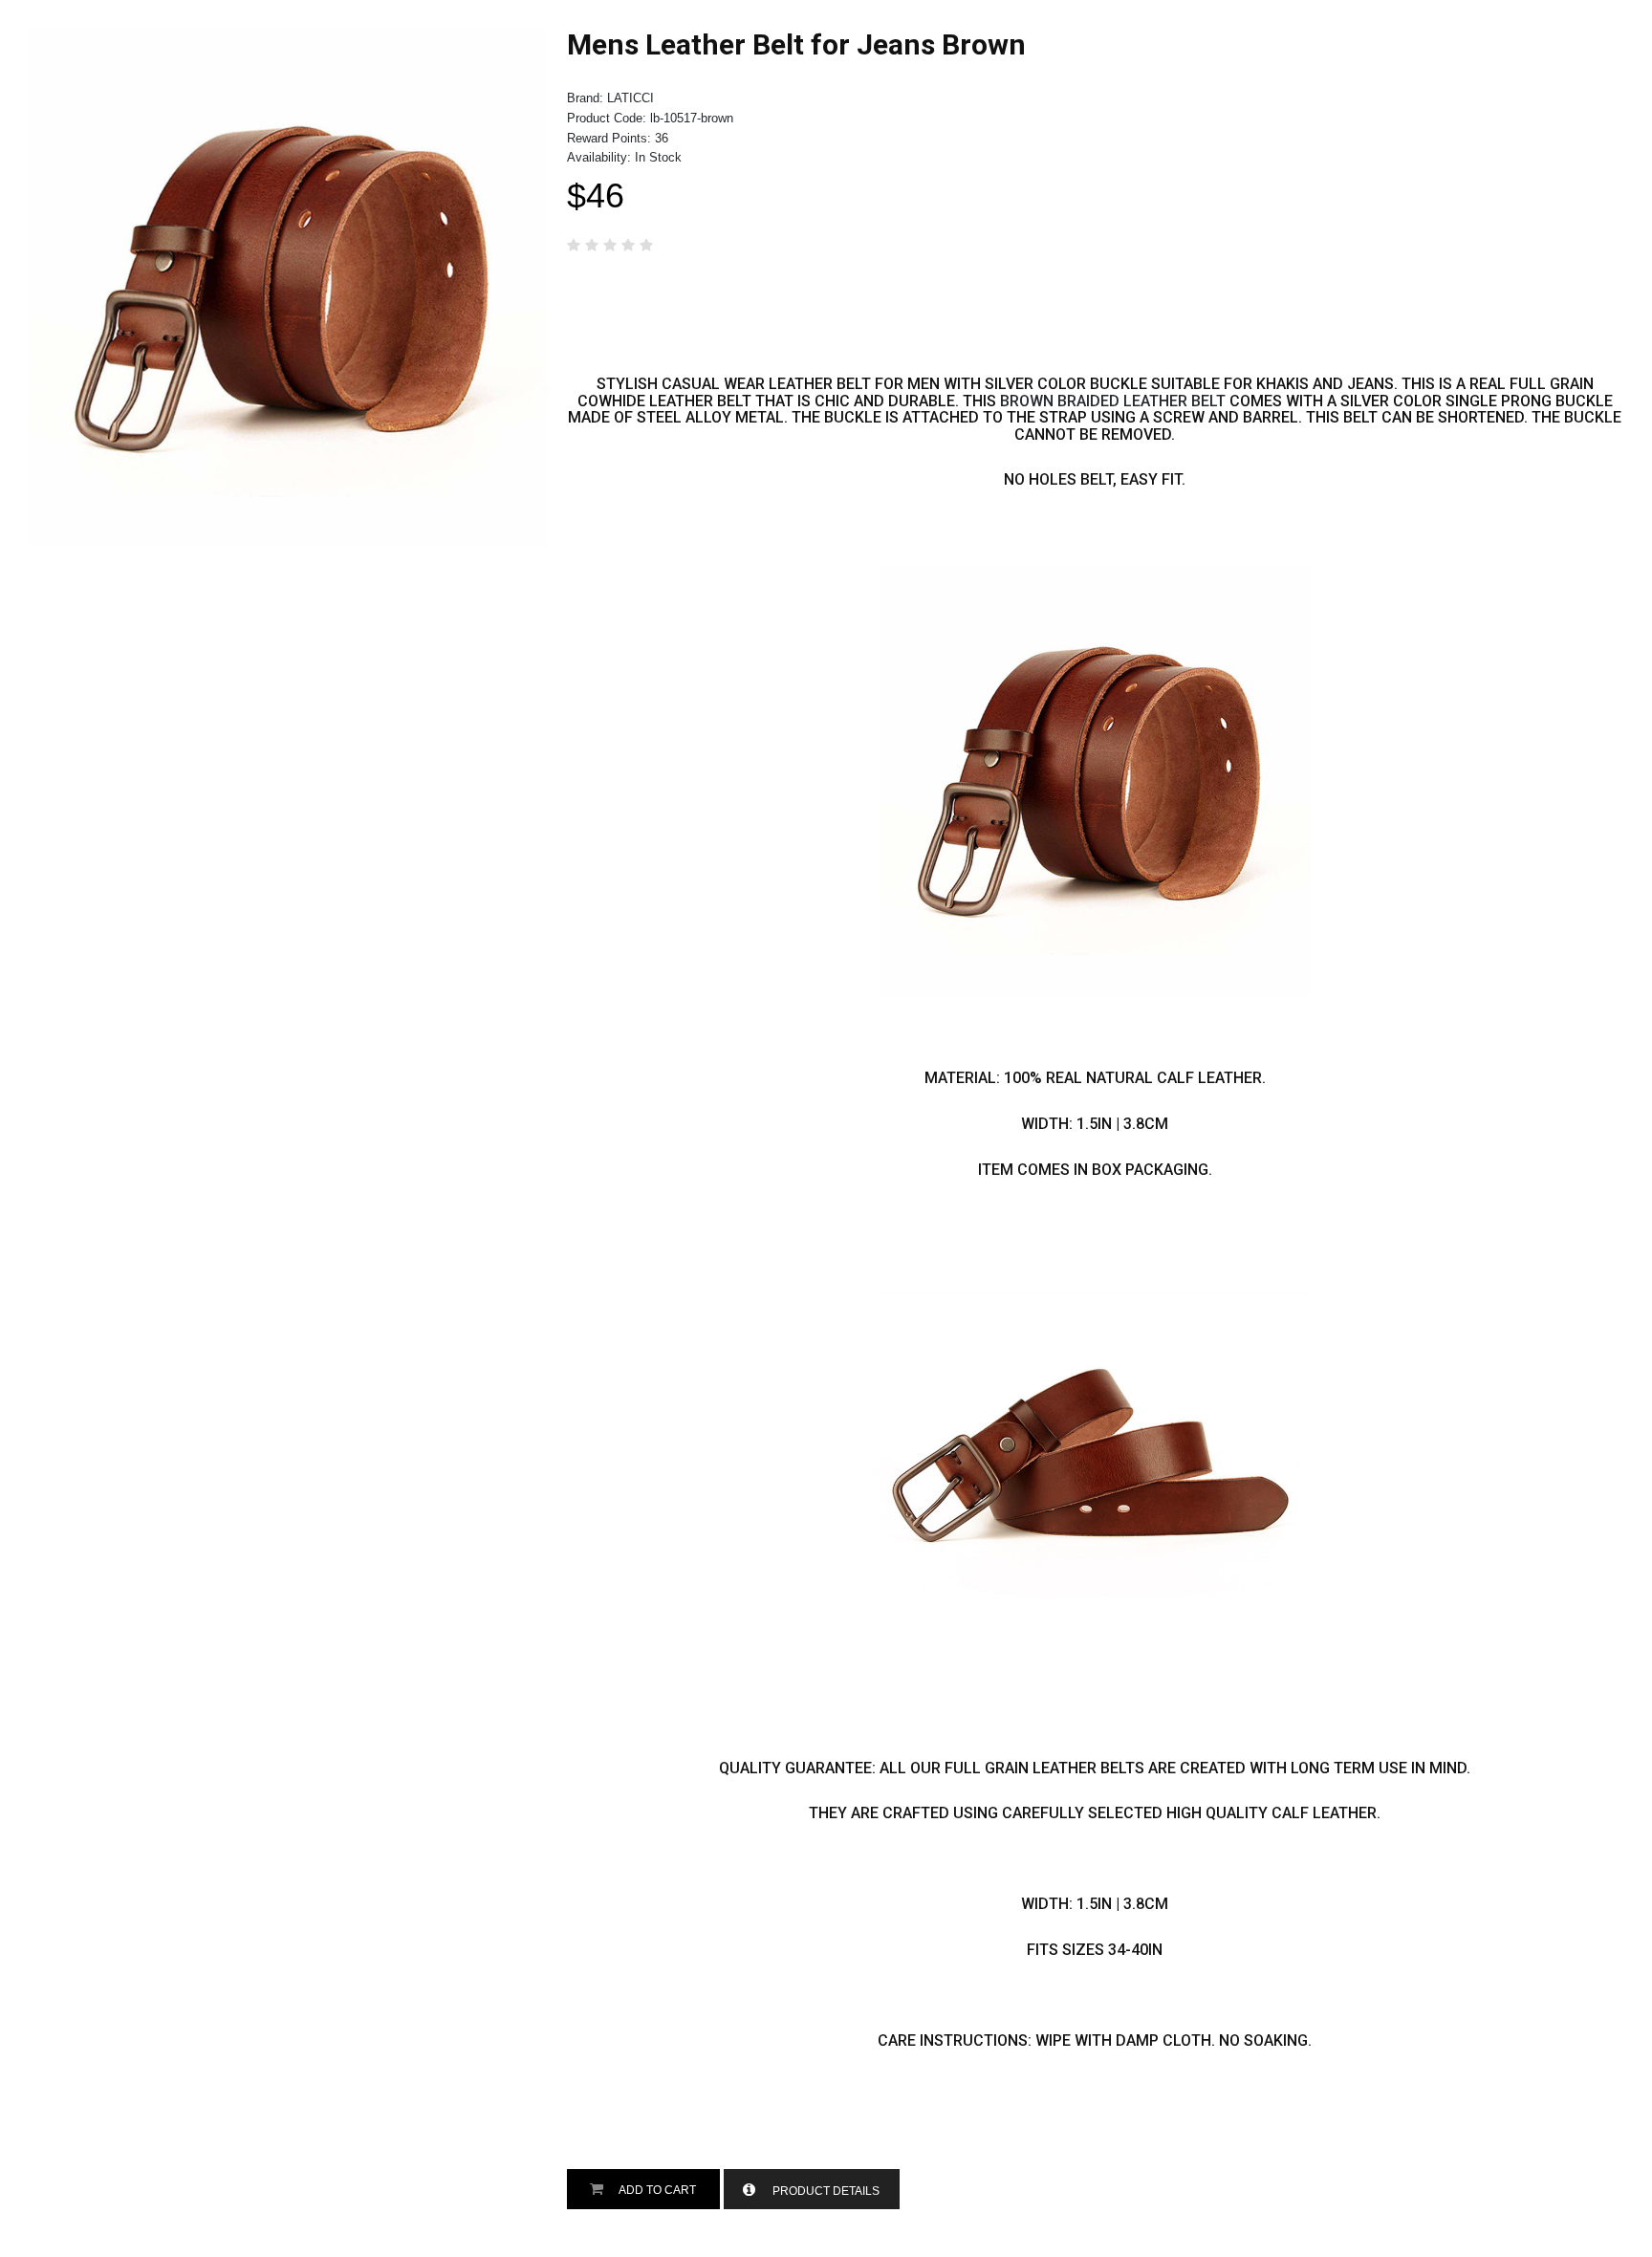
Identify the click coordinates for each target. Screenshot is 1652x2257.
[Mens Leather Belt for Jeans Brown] (288, 38)
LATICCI (630, 98)
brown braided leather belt (1113, 401)
